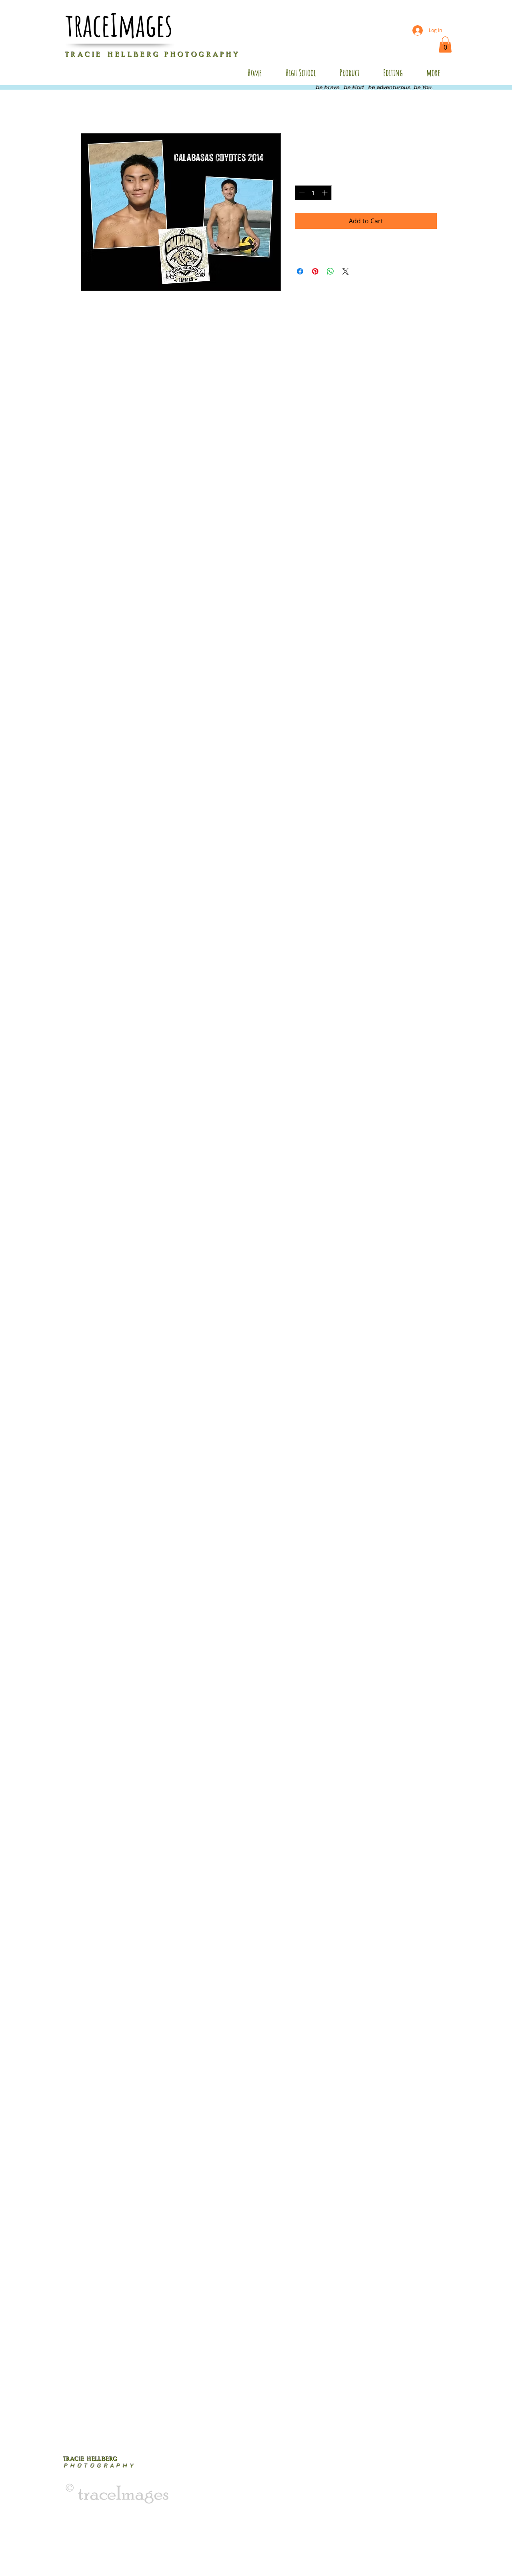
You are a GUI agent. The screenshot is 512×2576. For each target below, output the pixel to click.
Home (90, 104)
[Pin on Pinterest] (315, 271)
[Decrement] (301, 193)
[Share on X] (346, 271)
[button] (445, 45)
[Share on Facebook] (300, 271)
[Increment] (325, 193)
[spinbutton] (313, 193)
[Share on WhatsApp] (330, 271)
